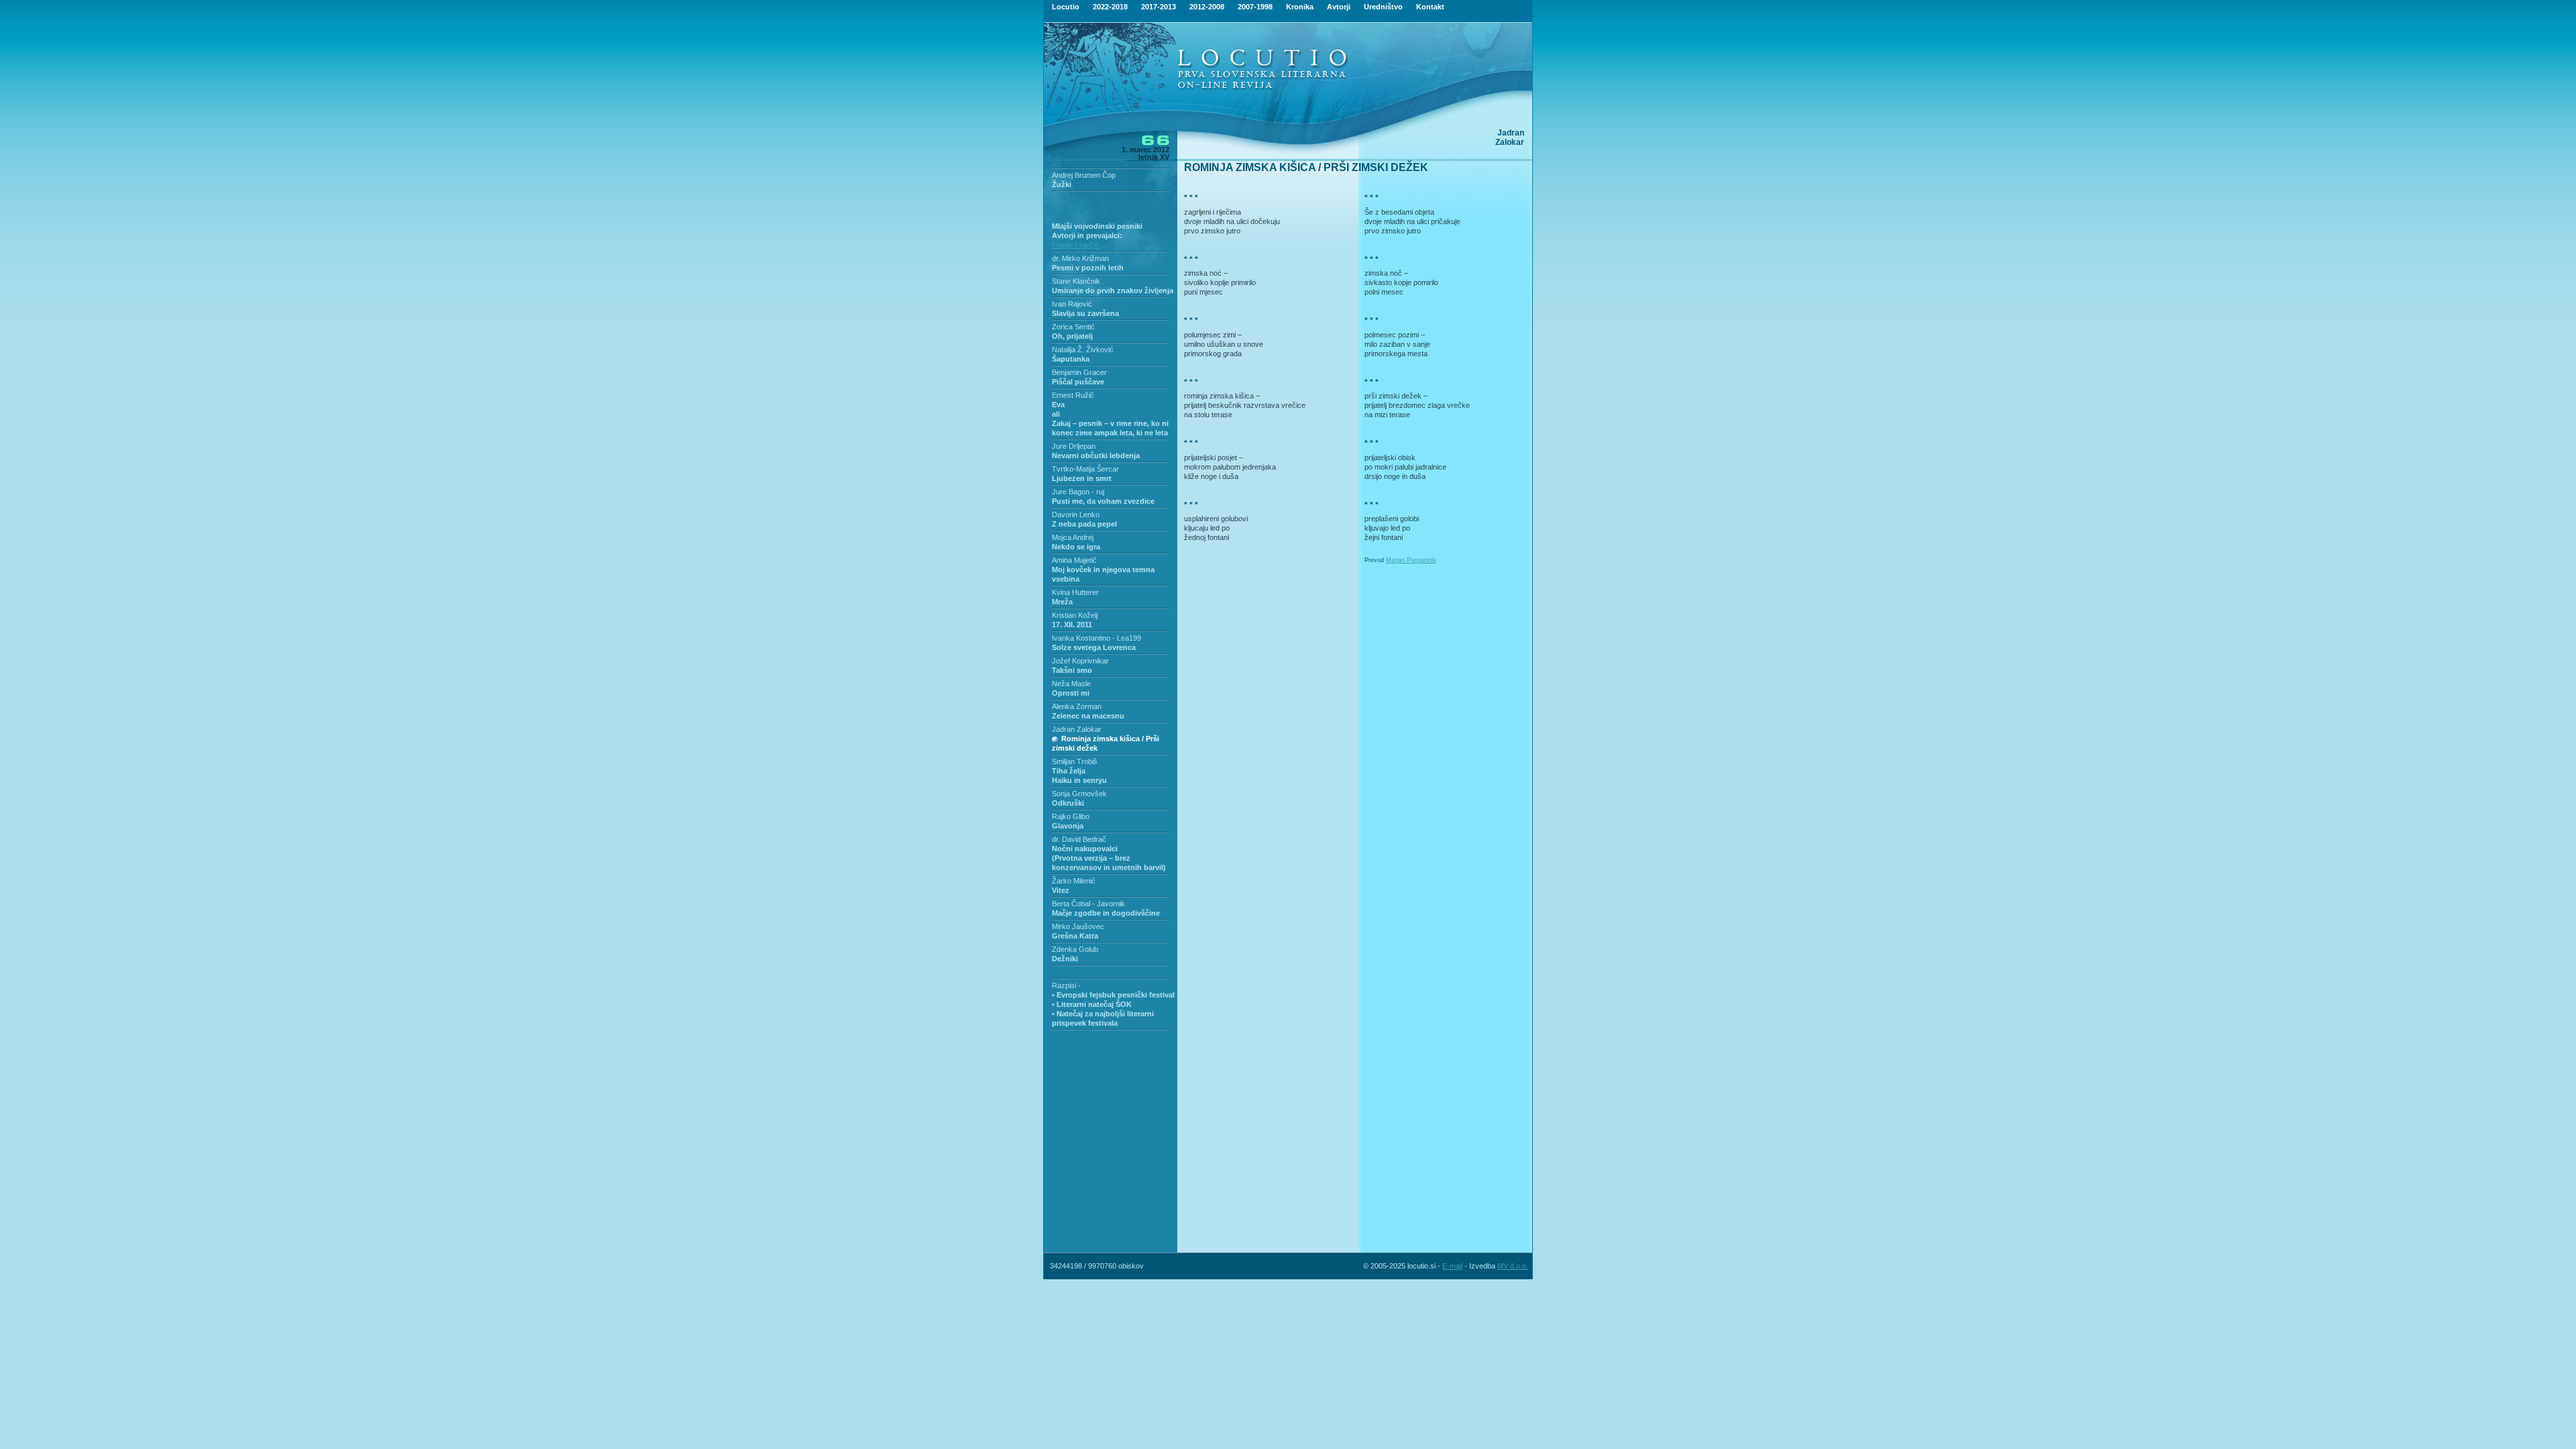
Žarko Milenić (1074, 881)
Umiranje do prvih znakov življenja (1113, 290)
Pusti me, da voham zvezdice (1103, 501)
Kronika (1300, 7)
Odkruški (1068, 803)
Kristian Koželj (1075, 615)
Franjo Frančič (1076, 245)
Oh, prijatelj (1072, 336)
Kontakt (1430, 7)
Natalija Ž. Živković (1083, 350)
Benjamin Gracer (1079, 372)
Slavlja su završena (1085, 313)
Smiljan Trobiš (1075, 761)
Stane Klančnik (1076, 281)
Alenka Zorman (1077, 706)
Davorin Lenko (1076, 515)
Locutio (1066, 7)
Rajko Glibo (1071, 816)
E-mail (1452, 1266)
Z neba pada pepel (1084, 524)
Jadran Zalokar (1077, 729)
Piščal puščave (1078, 382)
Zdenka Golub (1075, 949)
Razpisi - (1066, 985)
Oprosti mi (1071, 693)
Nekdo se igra (1076, 547)
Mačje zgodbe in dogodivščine (1106, 913)
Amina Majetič (1074, 560)
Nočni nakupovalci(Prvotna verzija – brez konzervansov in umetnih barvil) (1109, 858)
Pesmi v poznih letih (1088, 268)
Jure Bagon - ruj (1078, 492)
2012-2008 (1207, 7)
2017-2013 (1159, 7)
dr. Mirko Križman (1080, 258)
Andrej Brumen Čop (1084, 175)
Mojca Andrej (1073, 537)
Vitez (1061, 890)
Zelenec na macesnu (1088, 716)
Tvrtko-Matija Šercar (1085, 469)
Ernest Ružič (1073, 395)
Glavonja (1068, 826)
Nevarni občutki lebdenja (1096, 455)
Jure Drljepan (1074, 446)
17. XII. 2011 (1072, 625)
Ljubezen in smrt (1082, 478)
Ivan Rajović (1072, 304)
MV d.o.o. (1513, 1266)
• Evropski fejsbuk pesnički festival (1113, 995)
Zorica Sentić (1073, 327)
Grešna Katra (1075, 936)
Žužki (1062, 184)
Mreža (1062, 602)
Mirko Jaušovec (1078, 926)
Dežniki (1065, 959)
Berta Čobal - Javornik (1088, 904)
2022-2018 (1110, 7)
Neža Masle (1071, 684)
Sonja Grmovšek (1079, 794)
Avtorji (1339, 7)
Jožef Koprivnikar (1080, 661)
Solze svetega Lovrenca (1094, 647)
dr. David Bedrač (1079, 839)
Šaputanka (1071, 359)
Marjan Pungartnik (1411, 560)
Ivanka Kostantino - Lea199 (1096, 638)
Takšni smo (1072, 670)
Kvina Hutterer (1075, 592)
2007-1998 (1255, 7)
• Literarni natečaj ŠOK (1092, 1004)
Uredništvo (1383, 7)
